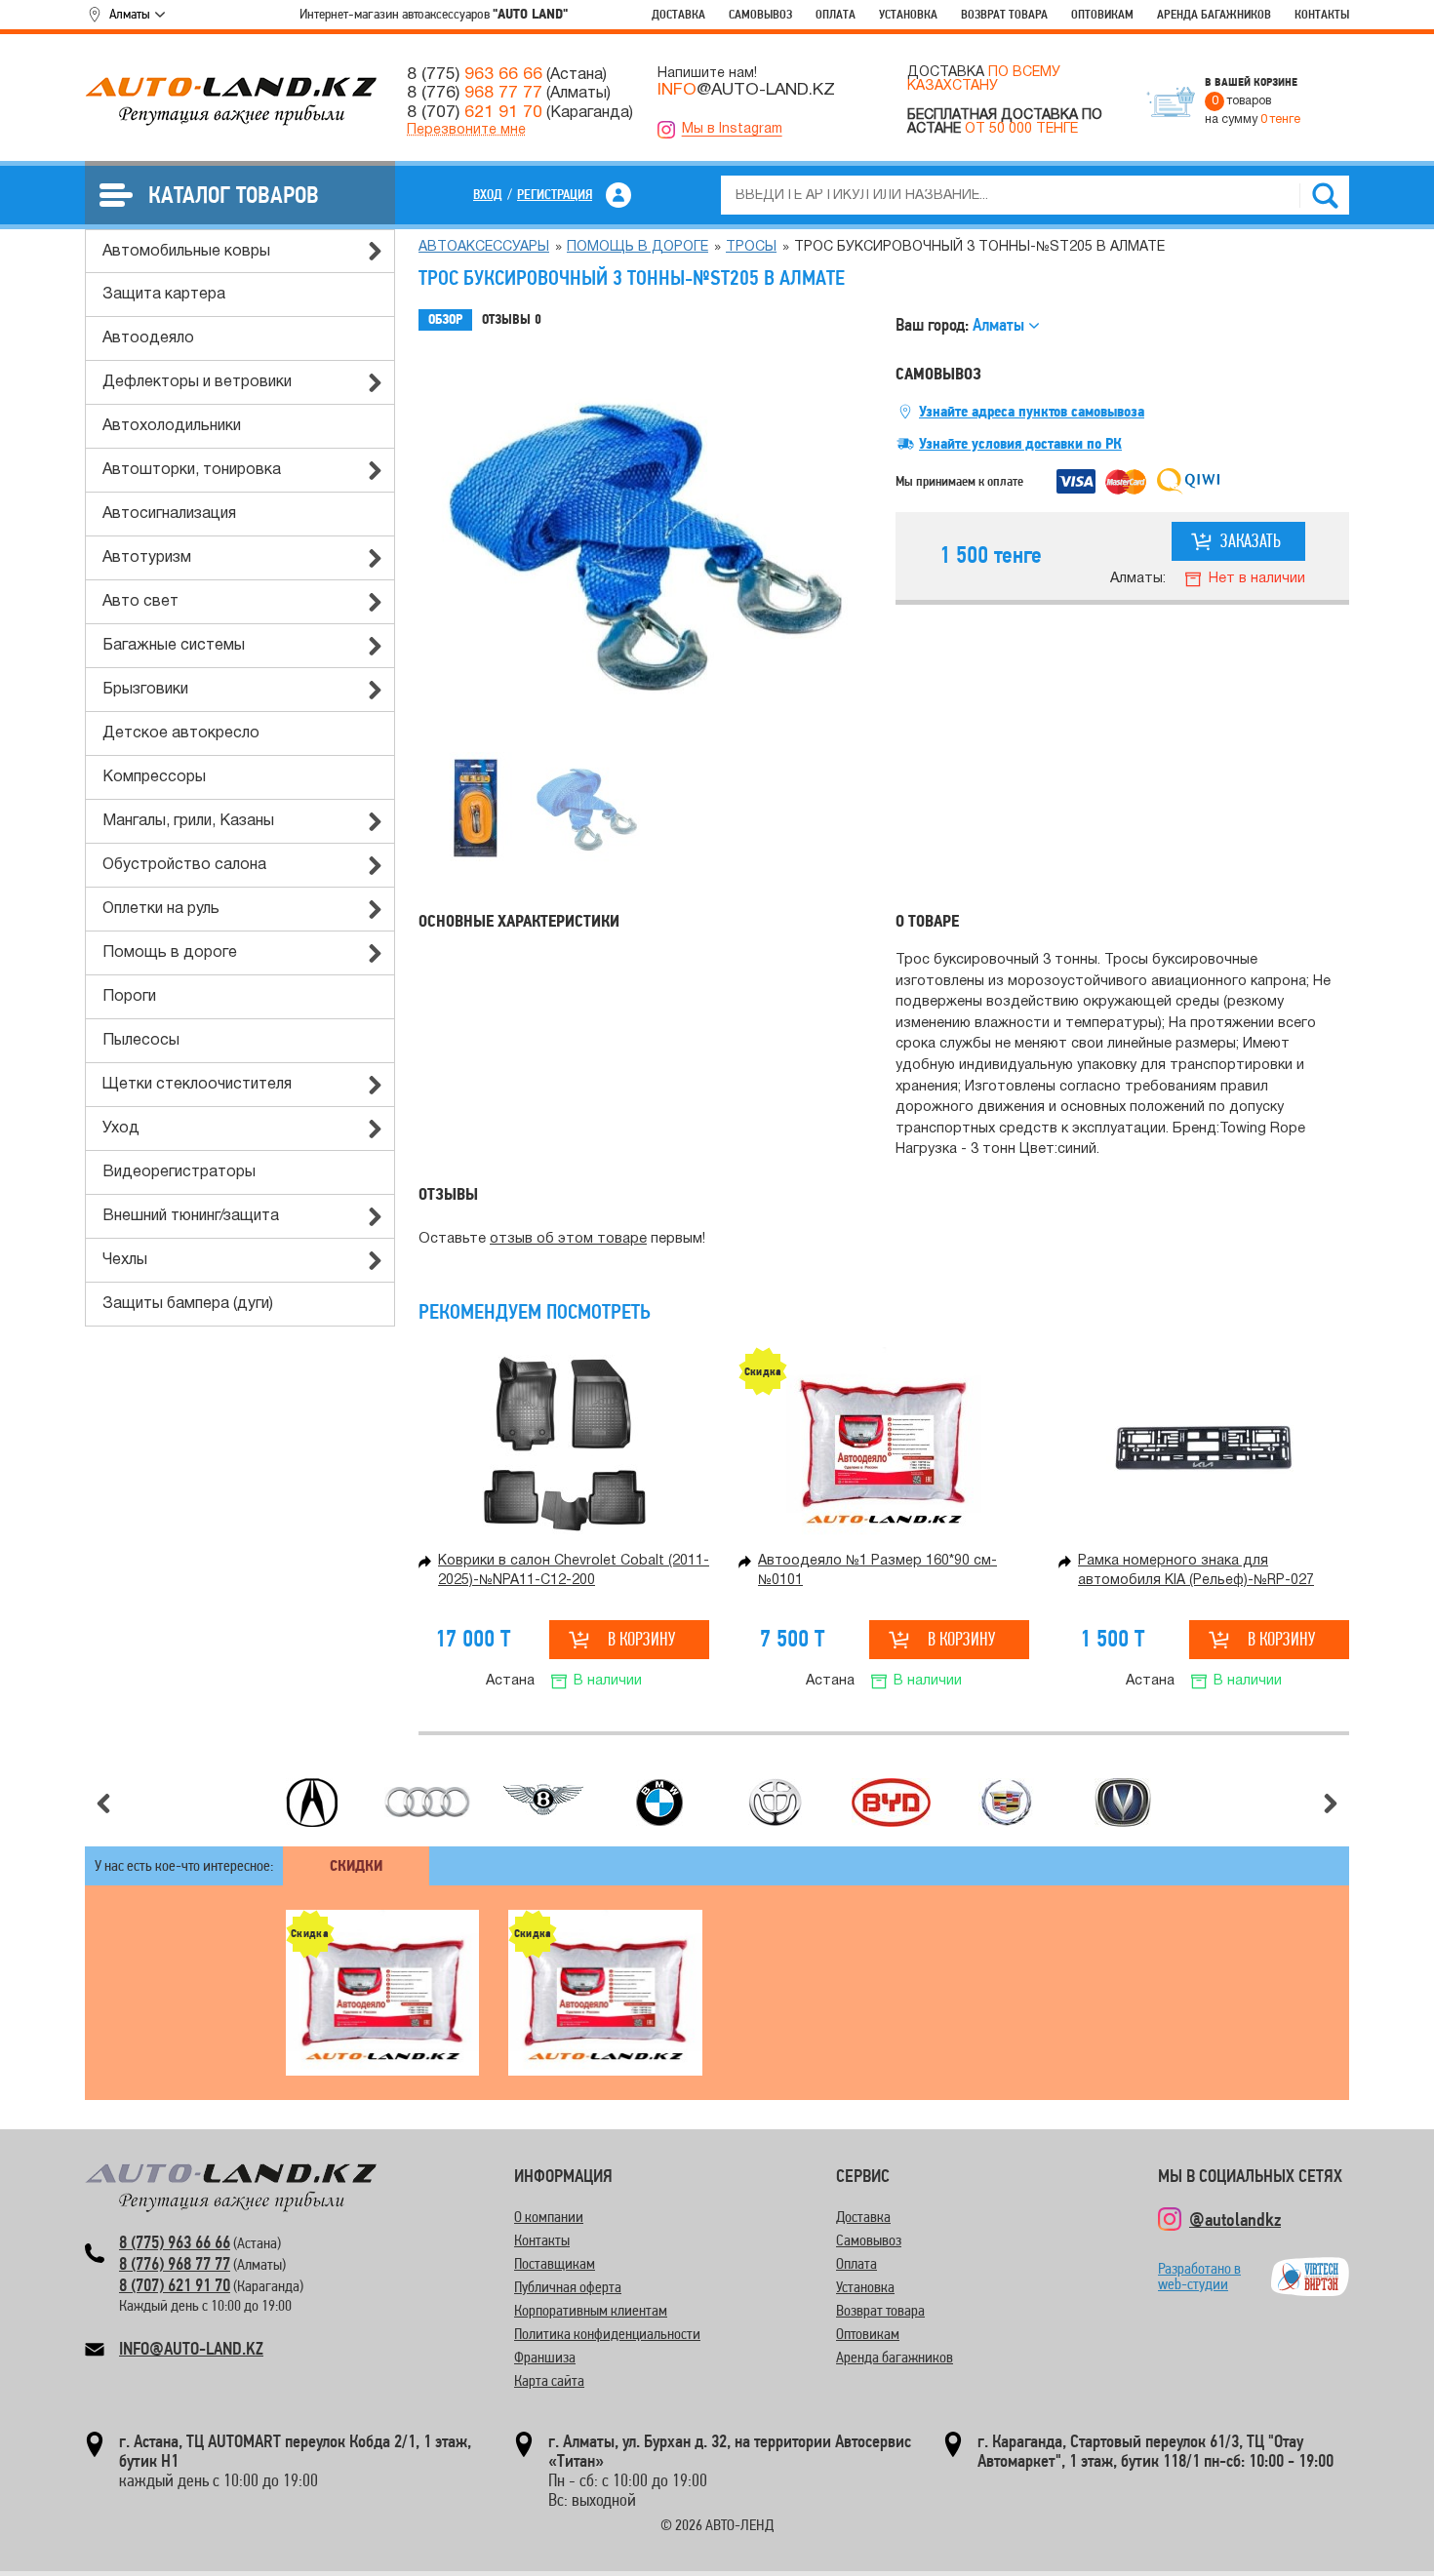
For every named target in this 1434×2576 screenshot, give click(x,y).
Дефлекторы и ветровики (197, 382)
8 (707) (475, 112)
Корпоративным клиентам (591, 2310)
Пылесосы (141, 1041)
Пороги (129, 997)
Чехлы (125, 1260)
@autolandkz (1235, 2219)
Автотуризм (147, 558)
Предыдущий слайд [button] (103, 1803)
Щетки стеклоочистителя (197, 1085)
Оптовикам (1102, 14)
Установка (908, 14)
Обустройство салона (184, 865)
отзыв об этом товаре (568, 1239)
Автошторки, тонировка (192, 470)
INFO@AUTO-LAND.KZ (191, 2348)
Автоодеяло (148, 338)
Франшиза (545, 2357)
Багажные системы (174, 646)
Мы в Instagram (732, 129)
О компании (549, 2217)
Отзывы (512, 319)
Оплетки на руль (161, 909)
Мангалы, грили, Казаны (188, 821)
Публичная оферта (568, 2287)
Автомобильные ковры (186, 252)
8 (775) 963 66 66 (175, 2242)
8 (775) (475, 74)
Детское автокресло (181, 733)
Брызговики (145, 690)
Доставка (678, 14)
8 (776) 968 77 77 (175, 2263)
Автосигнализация (169, 514)
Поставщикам (555, 2263)
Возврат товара (1004, 14)
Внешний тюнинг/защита (191, 1216)
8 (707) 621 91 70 (175, 2285)
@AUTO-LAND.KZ (746, 90)
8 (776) (475, 93)
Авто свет (140, 602)
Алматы (130, 14)
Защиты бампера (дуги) (188, 1304)
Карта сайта (549, 2380)
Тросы (751, 247)
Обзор (445, 319)
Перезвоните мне (466, 130)
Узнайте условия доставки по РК (1020, 444)
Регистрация (555, 194)
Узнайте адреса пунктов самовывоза (1032, 412)
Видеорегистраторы (179, 1172)
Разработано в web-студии (1199, 2276)
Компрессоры (154, 777)
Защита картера (164, 295)
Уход (121, 1129)
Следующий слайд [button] (1331, 1803)
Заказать (1251, 541)
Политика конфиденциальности (607, 2334)
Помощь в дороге (170, 953)
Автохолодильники (172, 426)
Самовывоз (760, 14)
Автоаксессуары (484, 247)
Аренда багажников (1214, 14)
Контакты (1322, 14)
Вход (488, 194)
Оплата (836, 14)
